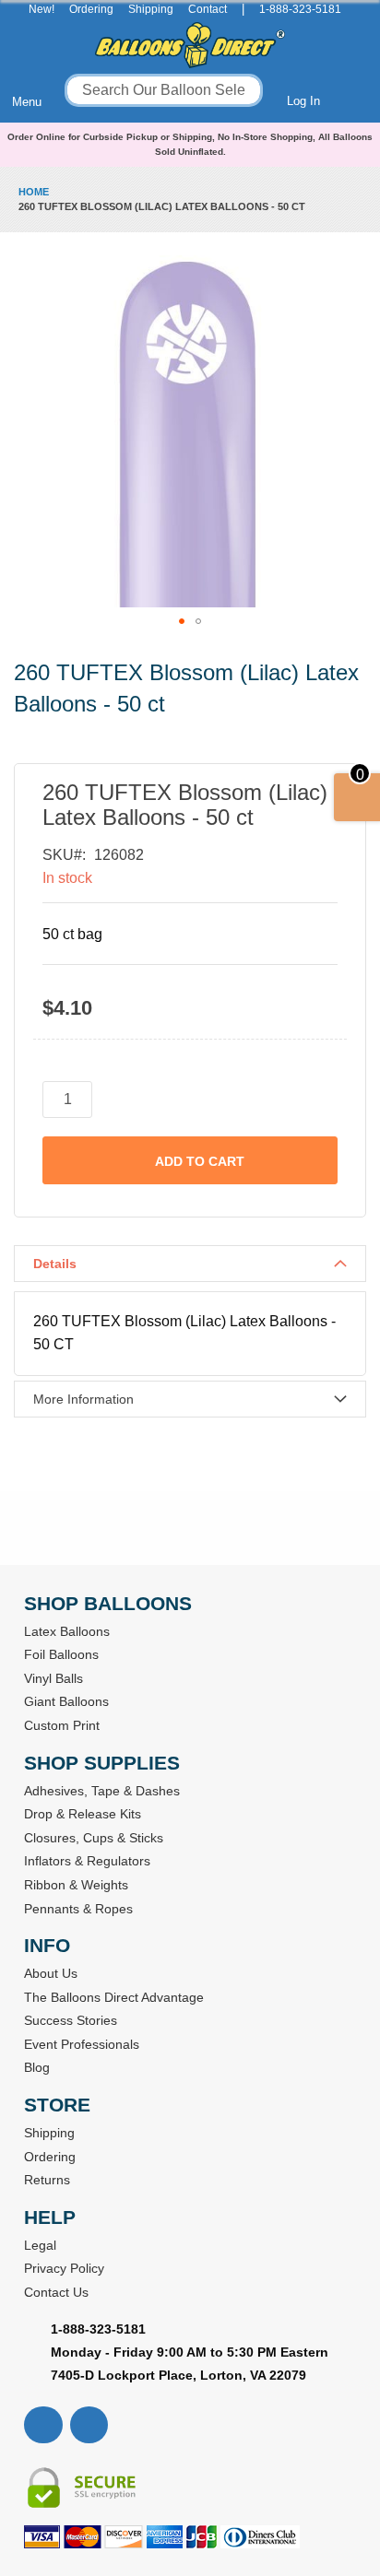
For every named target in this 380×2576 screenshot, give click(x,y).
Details (55, 1264)
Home (34, 192)
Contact (208, 9)
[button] (182, 621)
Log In (303, 101)
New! (42, 9)
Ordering (91, 9)
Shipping (151, 9)
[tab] (190, 1264)
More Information (83, 1399)
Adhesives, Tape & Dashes (102, 1791)
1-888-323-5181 (300, 9)
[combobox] (164, 90)
